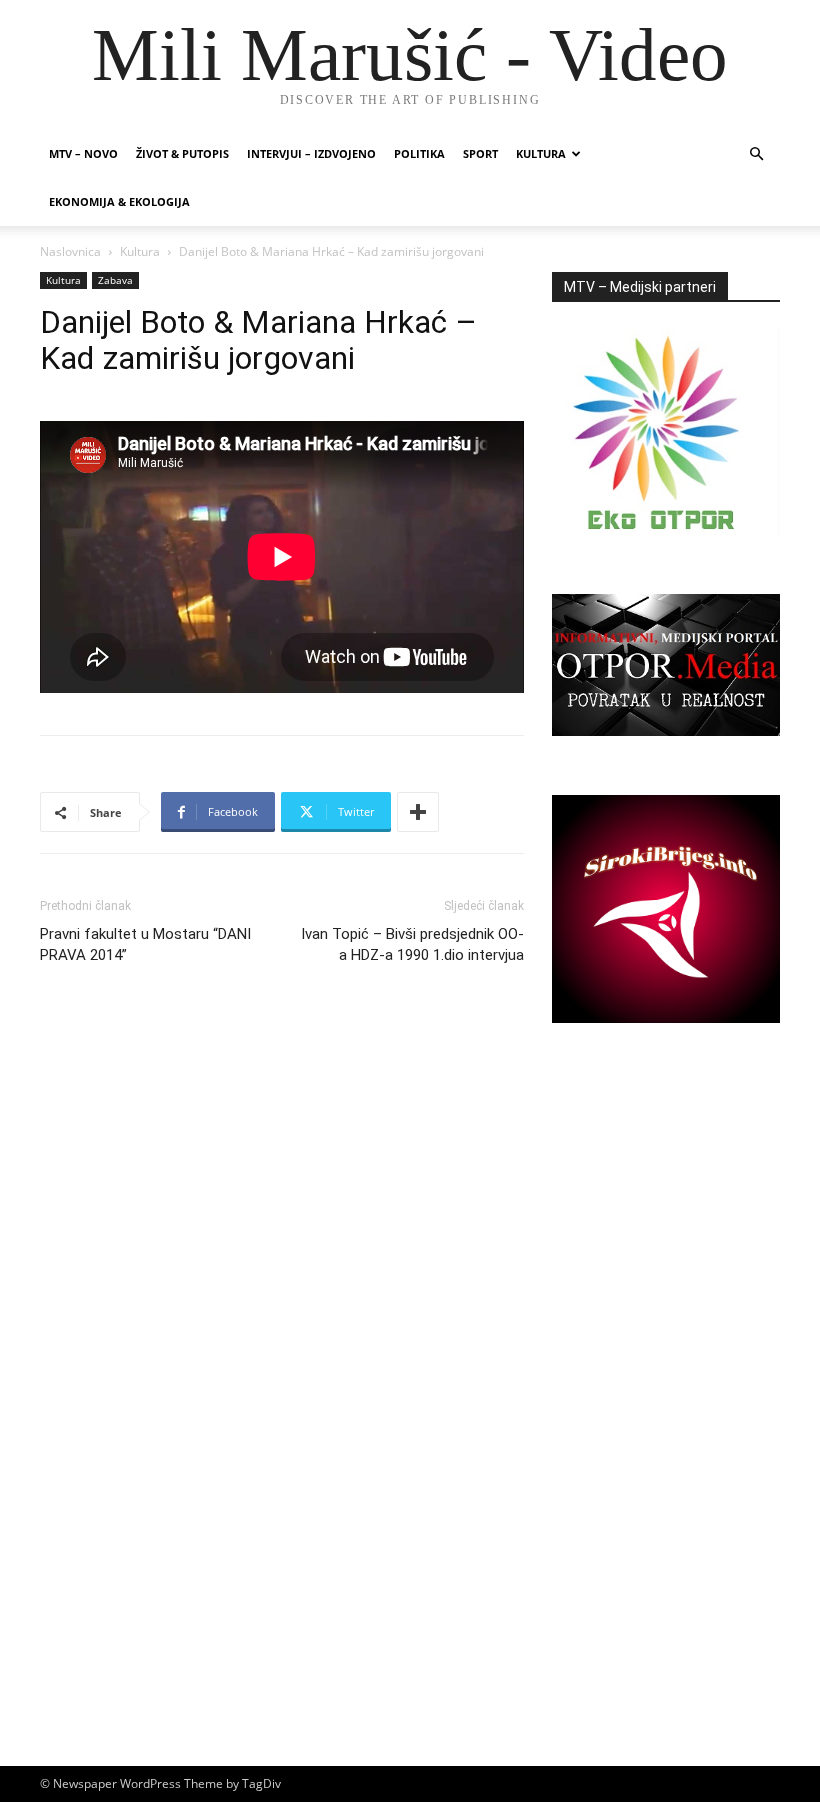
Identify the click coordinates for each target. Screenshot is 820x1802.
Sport (480, 153)
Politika (419, 153)
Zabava (115, 280)
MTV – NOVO (83, 153)
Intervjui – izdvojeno (311, 153)
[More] (418, 812)
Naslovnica (70, 251)
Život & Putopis (182, 153)
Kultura (541, 153)
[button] (756, 154)
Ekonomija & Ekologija (119, 201)
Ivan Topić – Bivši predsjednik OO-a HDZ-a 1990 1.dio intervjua (412, 944)
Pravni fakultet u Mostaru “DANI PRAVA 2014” (145, 944)
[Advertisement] (666, 1224)
